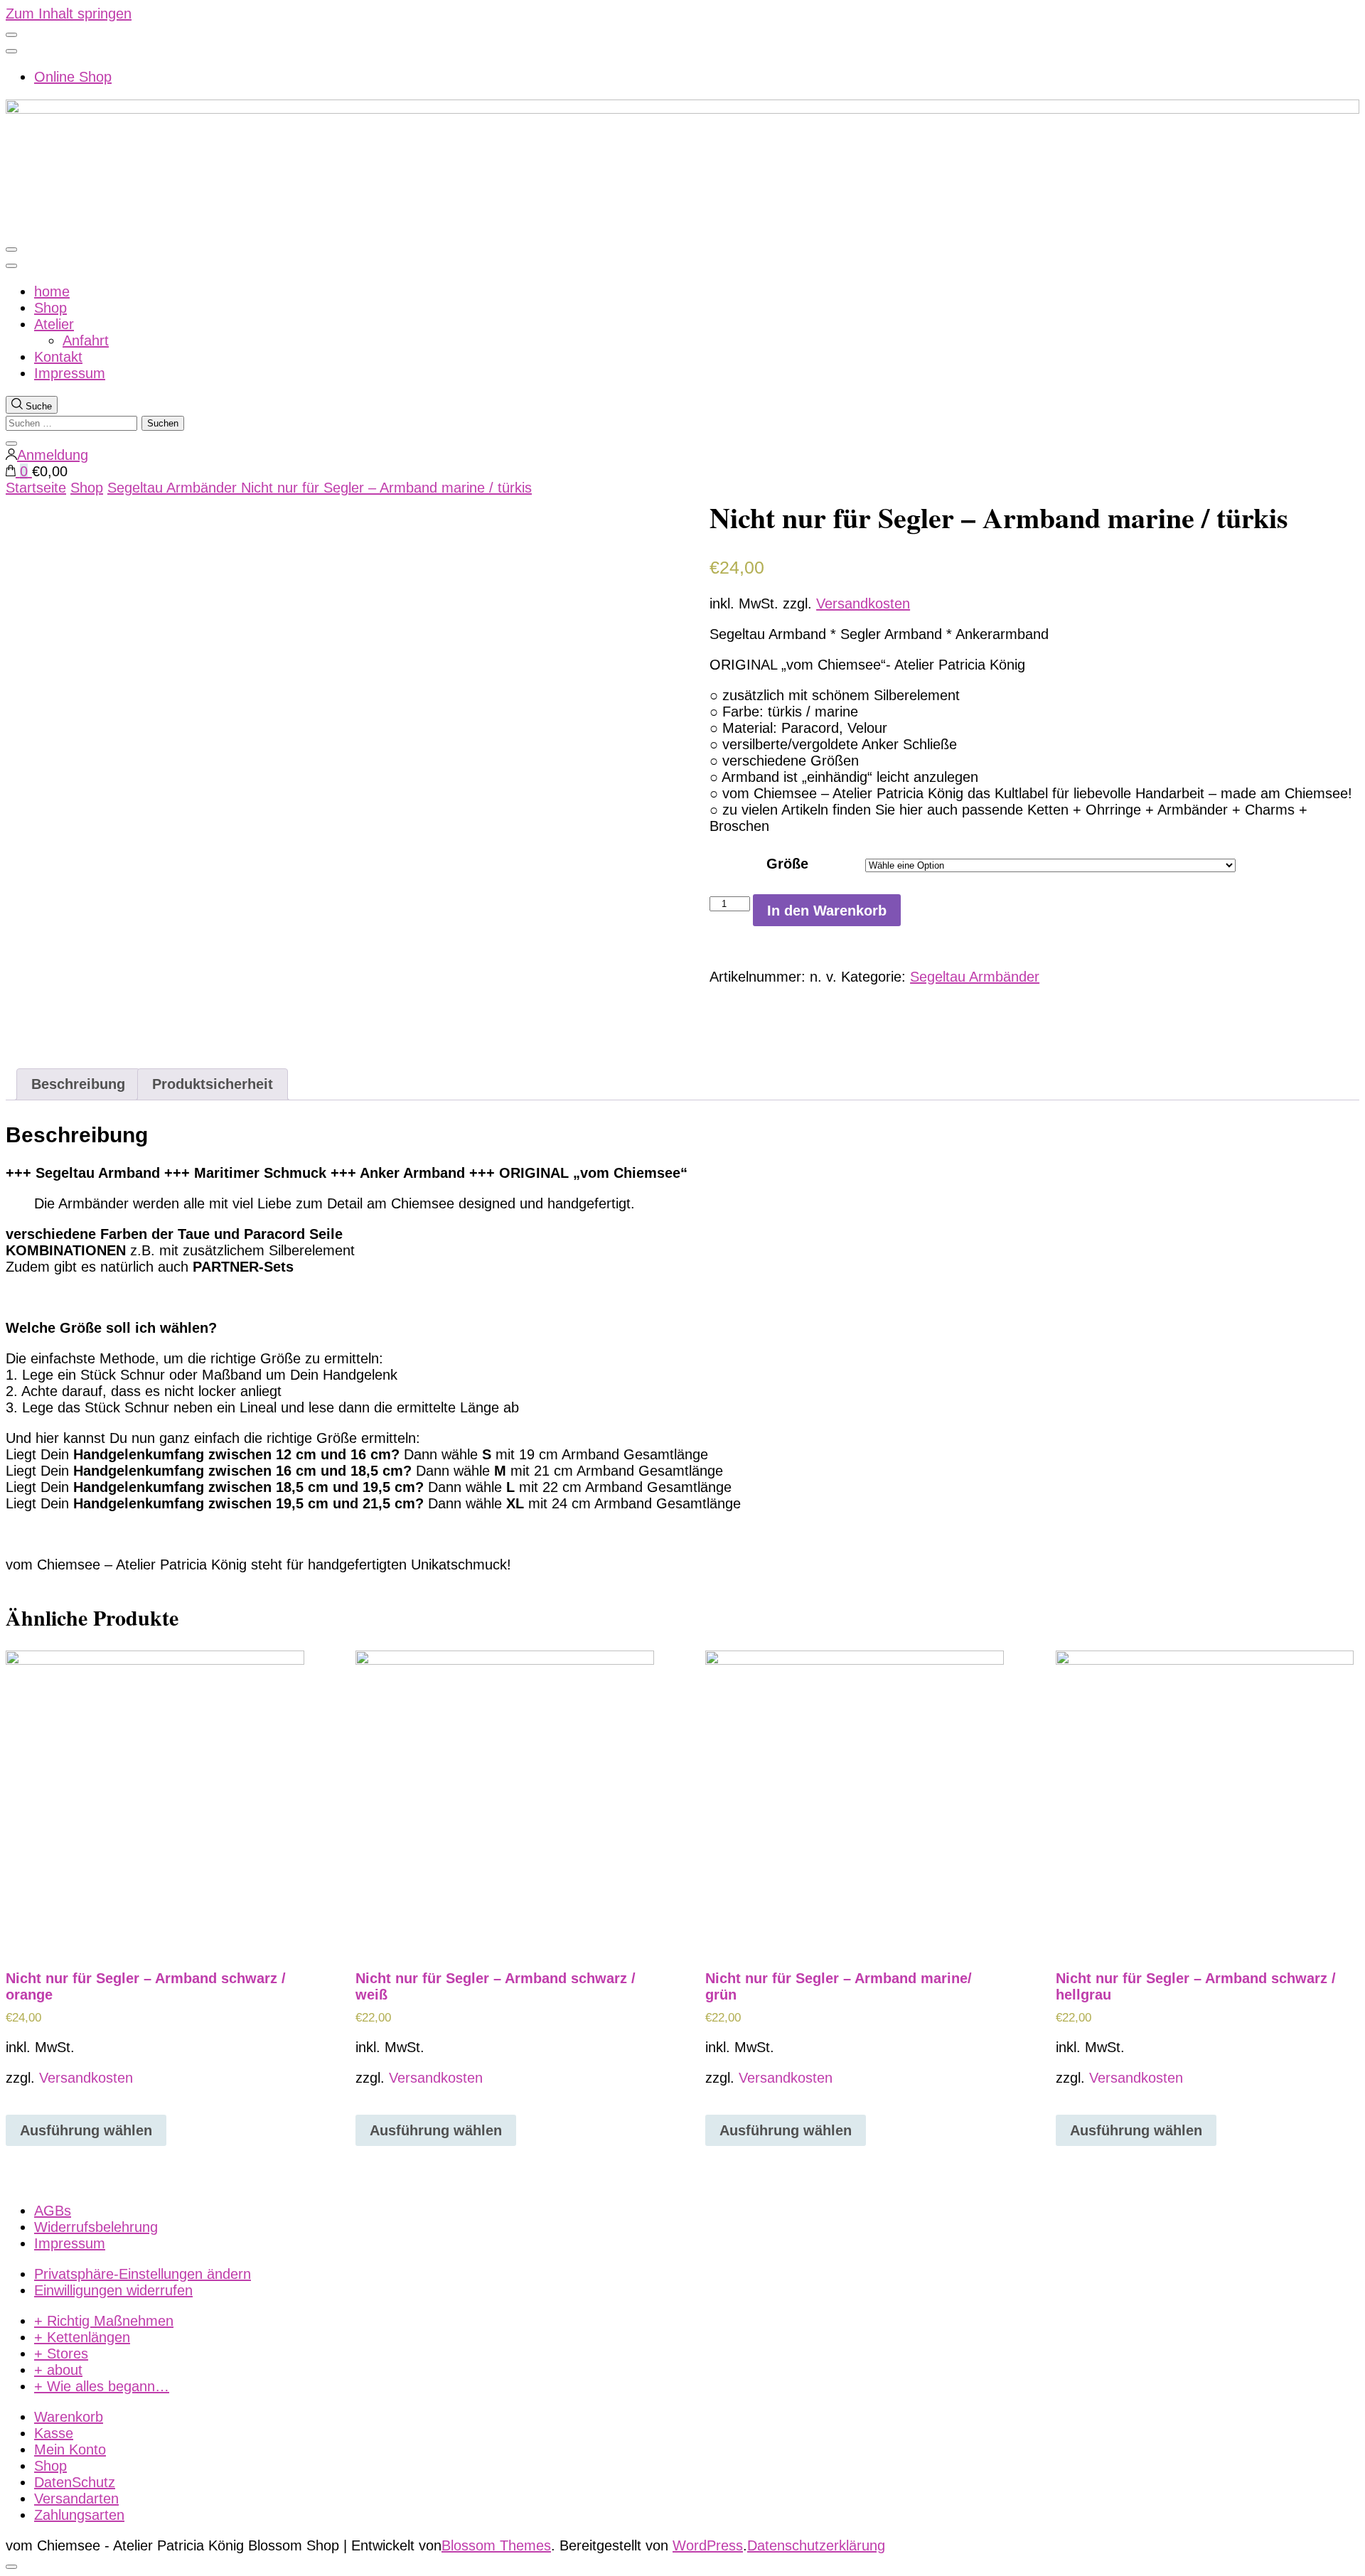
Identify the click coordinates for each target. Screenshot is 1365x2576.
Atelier (54, 324)
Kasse (54, 2433)
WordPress (708, 2545)
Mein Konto (70, 2449)
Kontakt (58, 357)
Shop (50, 308)
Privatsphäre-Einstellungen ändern (143, 2274)
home (52, 291)
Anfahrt (86, 340)
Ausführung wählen (86, 2130)
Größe (787, 864)
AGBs (53, 2211)
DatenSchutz (75, 2482)
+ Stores (61, 2354)
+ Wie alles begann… (102, 2386)
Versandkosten (863, 603)
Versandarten (76, 2499)
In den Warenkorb (827, 911)
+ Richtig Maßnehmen (104, 2321)
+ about (58, 2370)
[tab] (78, 1084)
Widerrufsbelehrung (96, 2227)
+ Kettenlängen (82, 2337)
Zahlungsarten (79, 2515)
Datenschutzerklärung (816, 2545)
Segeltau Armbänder (975, 977)
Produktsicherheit (213, 1084)
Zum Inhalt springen (69, 14)
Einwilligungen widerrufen (113, 2290)
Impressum (70, 373)
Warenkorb (69, 2417)
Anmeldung (53, 455)
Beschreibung (78, 1084)
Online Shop (73, 77)
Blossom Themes (496, 2545)
